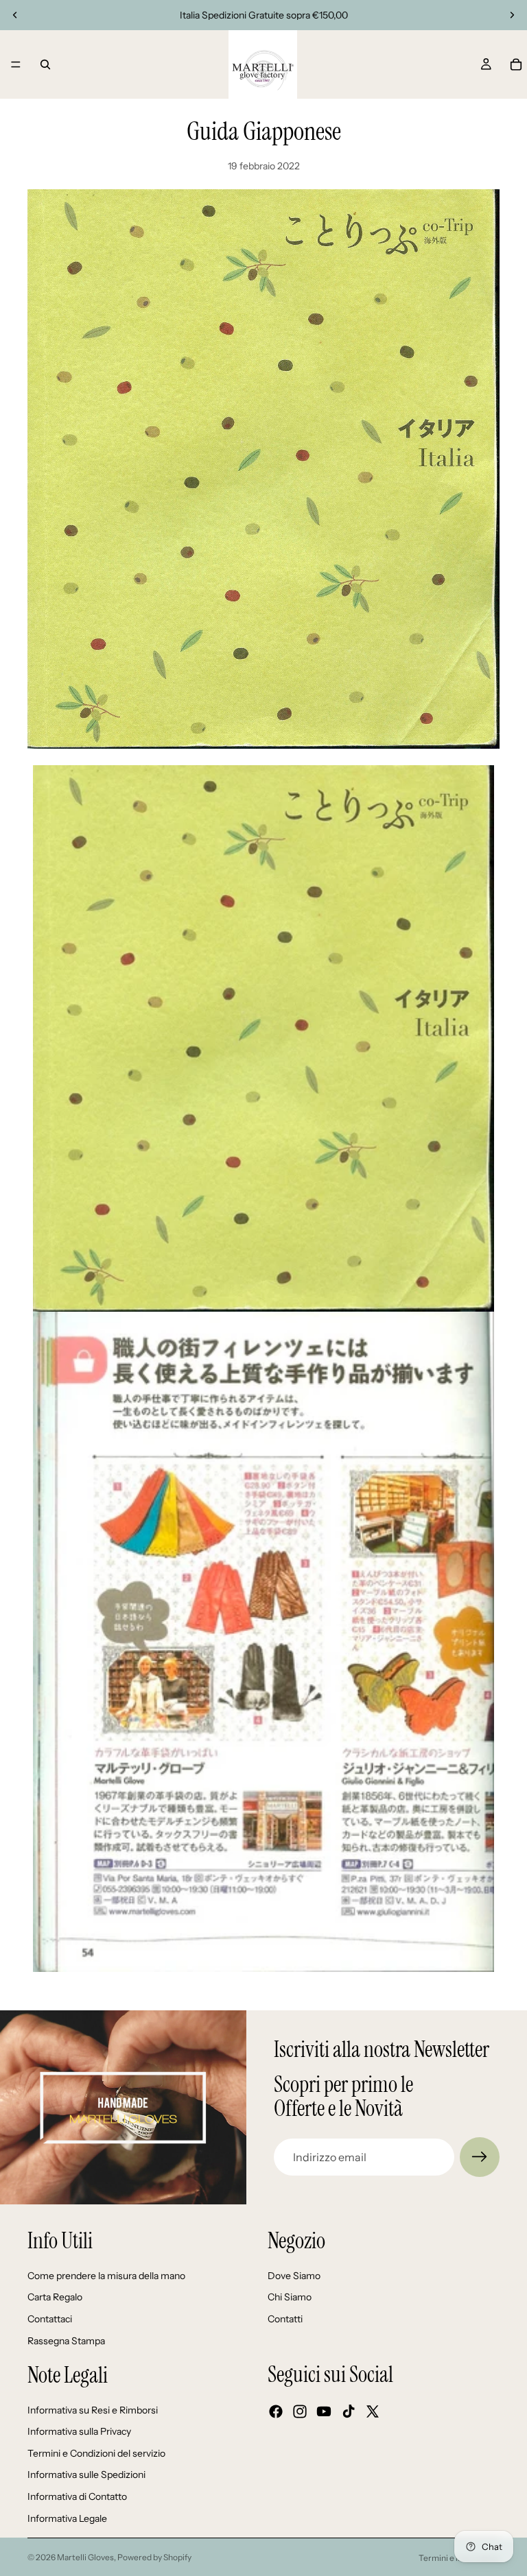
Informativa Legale (67, 2518)
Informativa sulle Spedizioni (86, 2475)
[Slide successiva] (512, 15)
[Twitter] (373, 2411)
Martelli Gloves (85, 2557)
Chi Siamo (290, 2298)
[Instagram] (300, 2411)
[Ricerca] (45, 64)
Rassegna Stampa (66, 2341)
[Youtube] (324, 2411)
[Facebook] (276, 2411)
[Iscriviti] (480, 2157)
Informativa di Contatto (77, 2496)
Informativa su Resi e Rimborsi (93, 2410)
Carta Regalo (55, 2298)
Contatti (285, 2319)
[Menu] (16, 64)
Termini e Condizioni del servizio (96, 2453)
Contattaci (50, 2319)
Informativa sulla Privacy (79, 2431)
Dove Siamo (294, 2276)
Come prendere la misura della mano (106, 2276)
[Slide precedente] (15, 15)
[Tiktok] (349, 2411)
